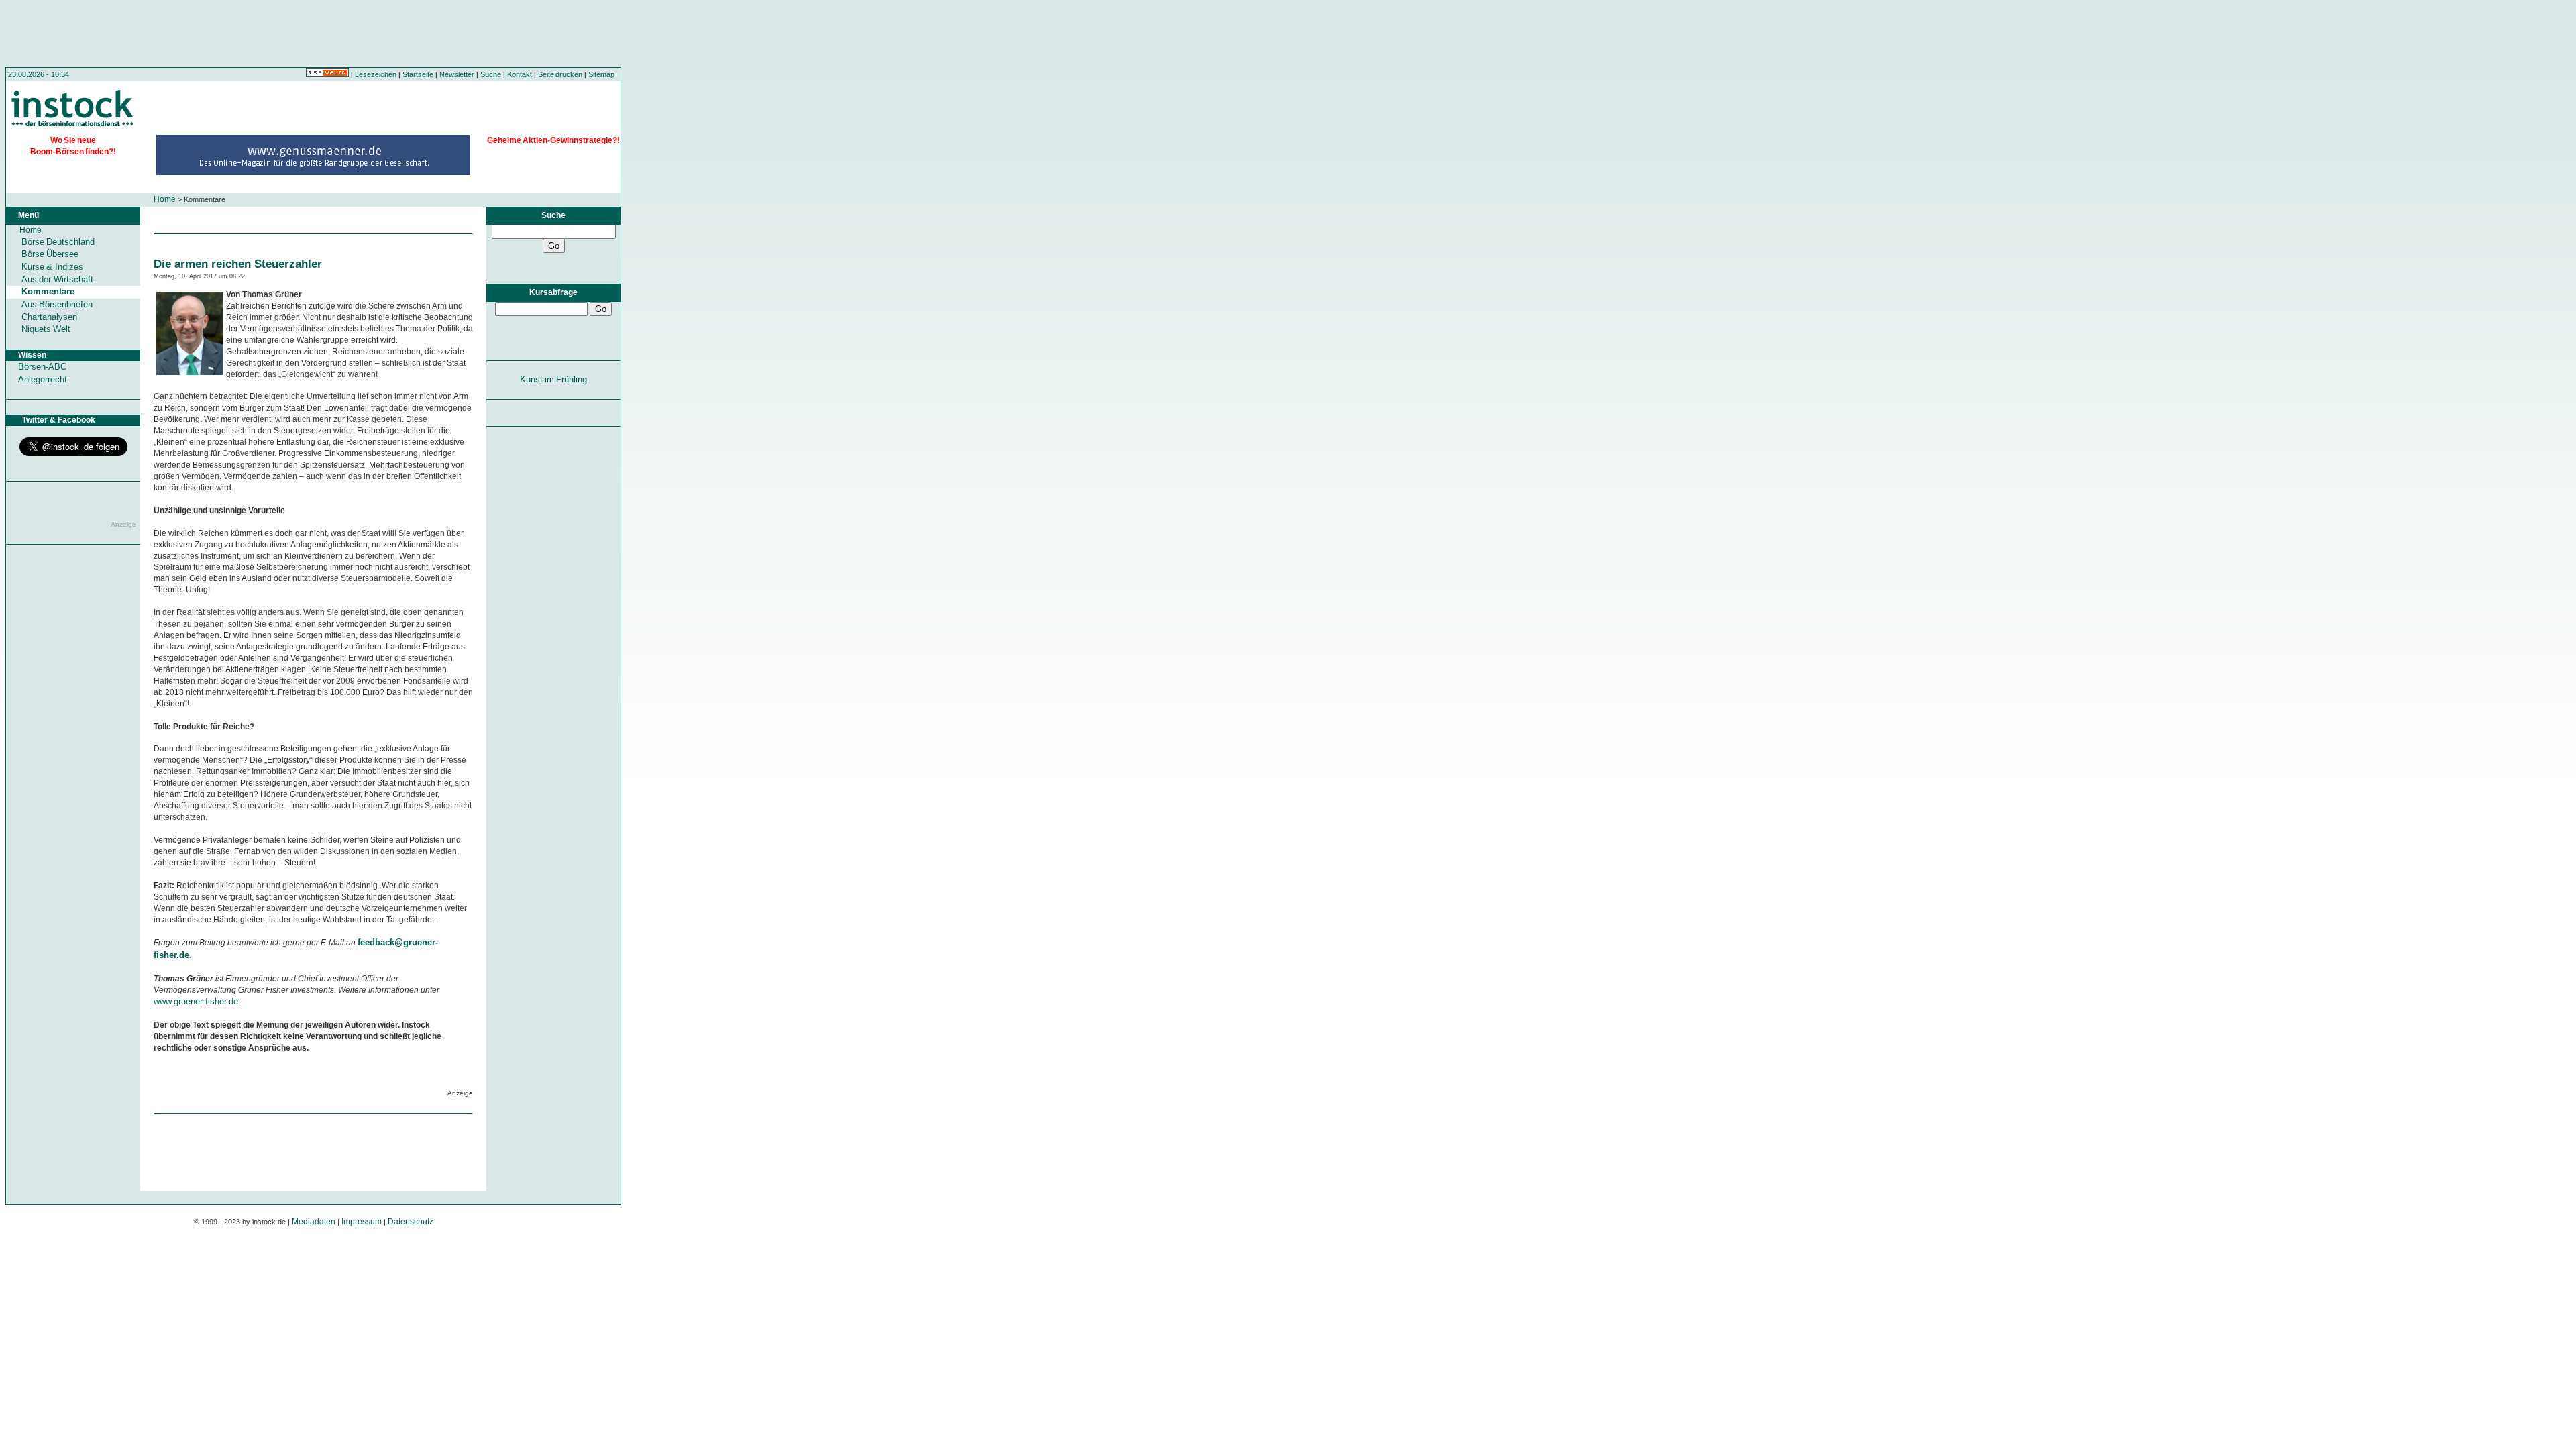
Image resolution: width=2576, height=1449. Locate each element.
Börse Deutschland (58, 242)
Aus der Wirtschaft (57, 279)
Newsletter (457, 74)
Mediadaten (314, 1222)
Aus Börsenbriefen (57, 304)
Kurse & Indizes (52, 267)
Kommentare (48, 291)
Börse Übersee (50, 254)
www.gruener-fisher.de (196, 1001)
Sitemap (601, 74)
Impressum (362, 1222)
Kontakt (520, 74)
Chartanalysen (49, 317)
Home (165, 199)
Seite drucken (560, 74)
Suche (491, 74)
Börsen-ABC (42, 367)
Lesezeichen (376, 74)
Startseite (418, 74)
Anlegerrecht (43, 379)
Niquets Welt (46, 329)
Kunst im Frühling (554, 379)
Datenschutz (411, 1222)
